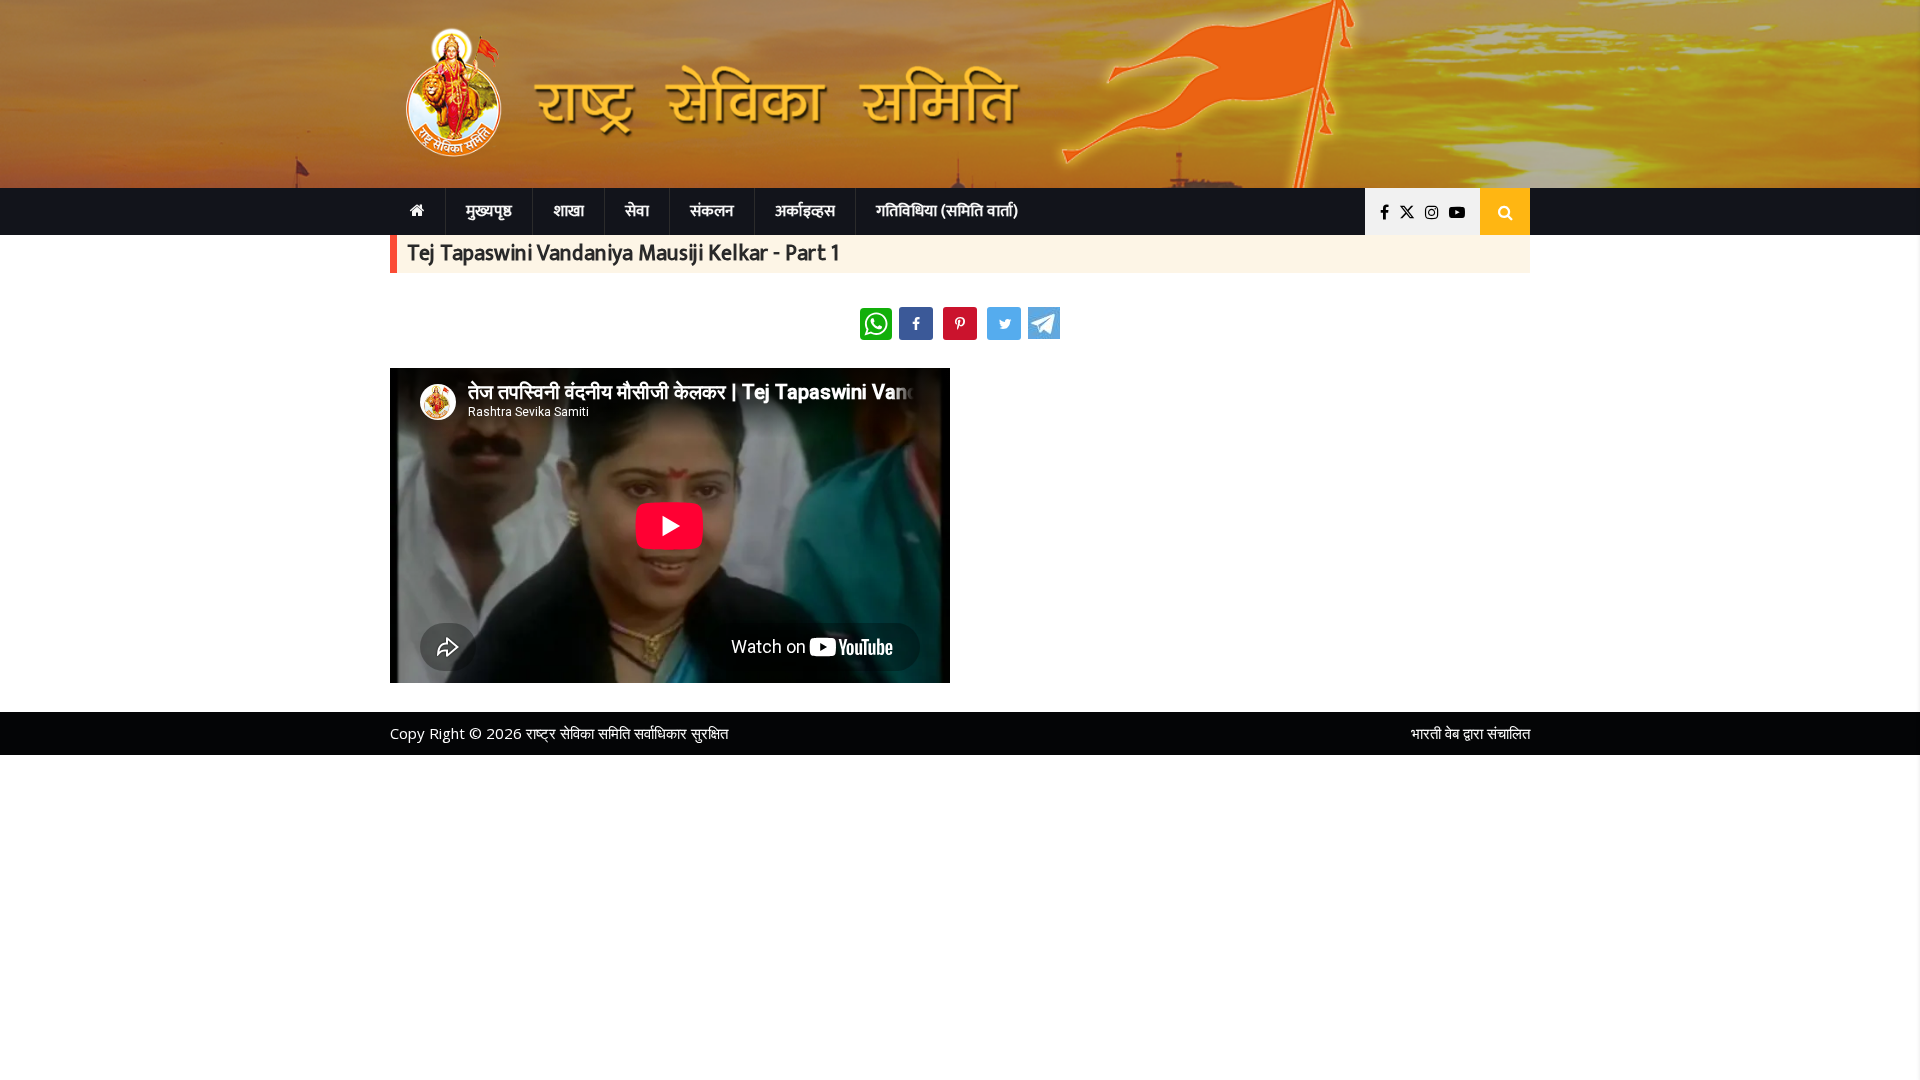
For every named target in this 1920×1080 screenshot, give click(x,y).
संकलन (712, 211)
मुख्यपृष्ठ (489, 211)
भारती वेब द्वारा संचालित (1470, 733)
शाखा (568, 211)
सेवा (637, 211)
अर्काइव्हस (805, 211)
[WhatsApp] (876, 324)
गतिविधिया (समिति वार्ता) (947, 211)
